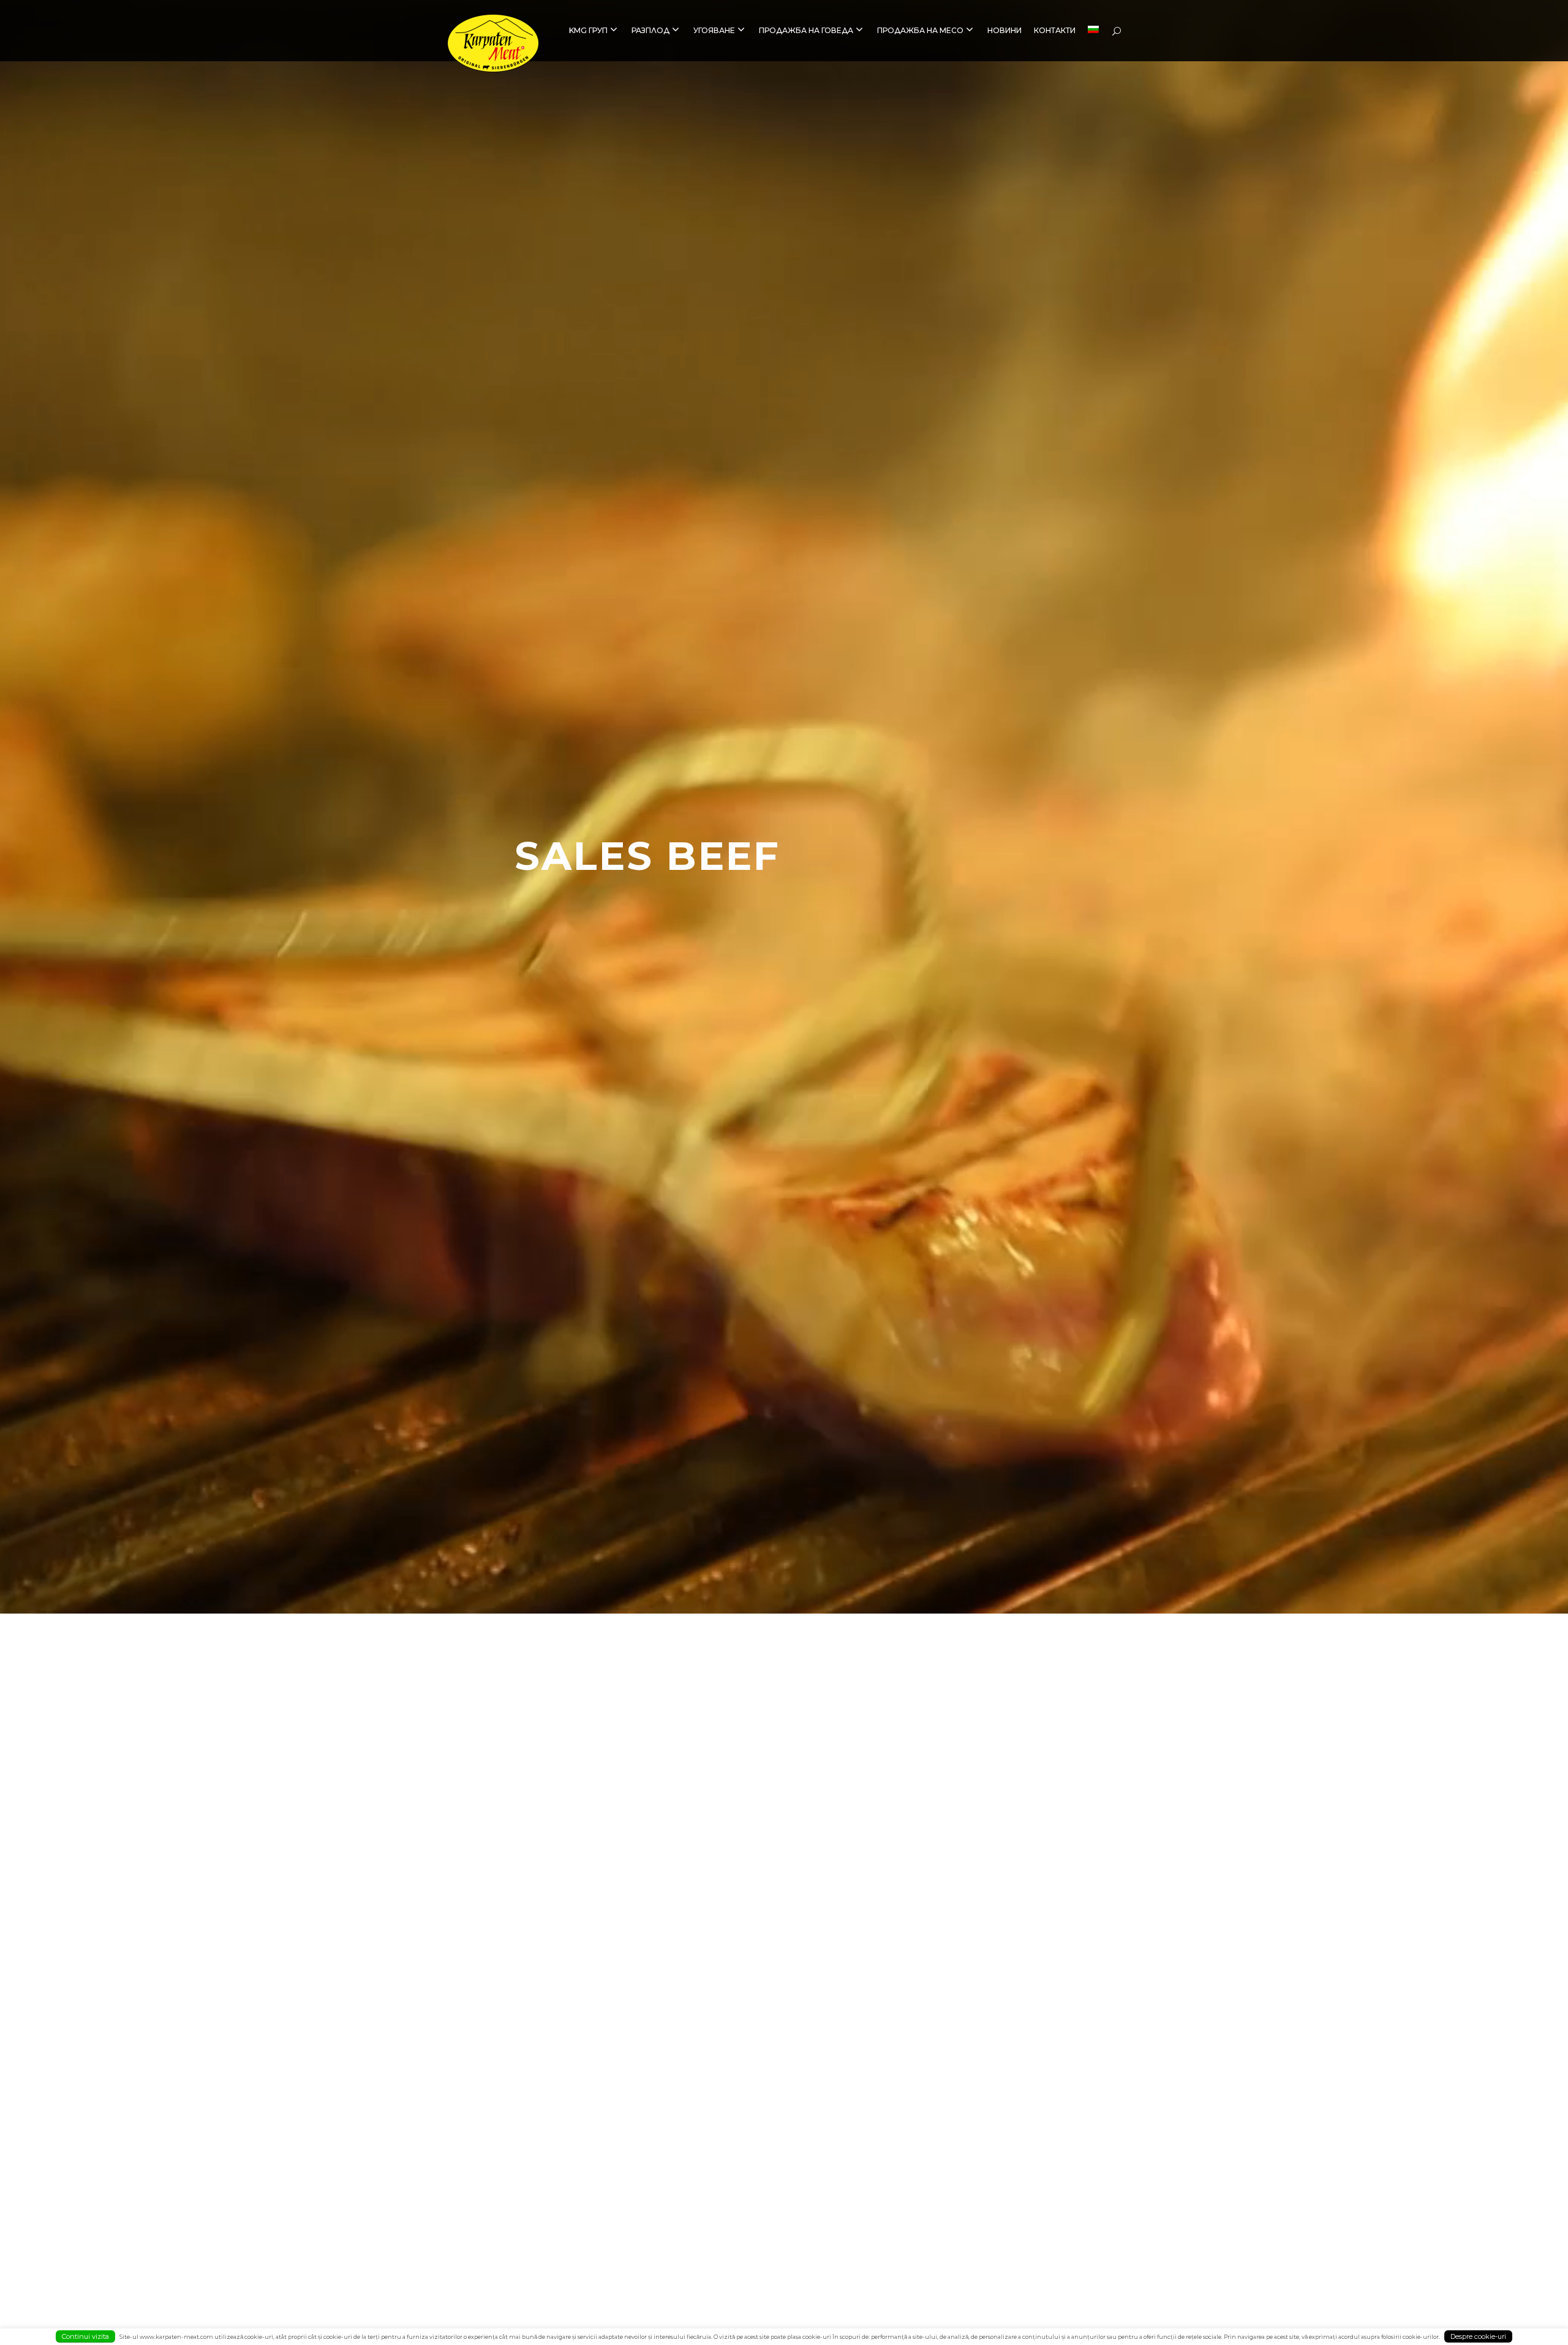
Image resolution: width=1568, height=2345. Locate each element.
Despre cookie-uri (1478, 2336)
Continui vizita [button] (85, 2336)
